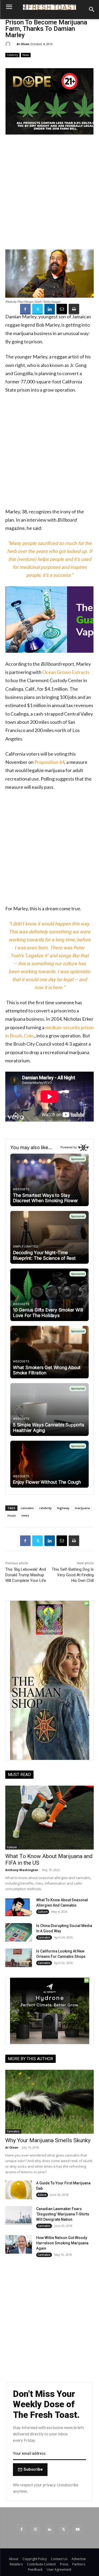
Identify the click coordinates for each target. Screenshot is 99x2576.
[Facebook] (25, 309)
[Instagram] (36, 2529)
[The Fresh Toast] (49, 7)
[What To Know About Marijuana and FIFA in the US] (49, 1818)
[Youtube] (77, 2529)
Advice (42, 2195)
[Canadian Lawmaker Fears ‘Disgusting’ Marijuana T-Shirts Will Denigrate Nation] (19, 2215)
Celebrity (12, 55)
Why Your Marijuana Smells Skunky (48, 2140)
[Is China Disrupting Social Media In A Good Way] (19, 1932)
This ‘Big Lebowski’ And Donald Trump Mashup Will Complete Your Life (26, 1575)
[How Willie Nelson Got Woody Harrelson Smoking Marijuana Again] (19, 2244)
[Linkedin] (50, 309)
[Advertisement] (49, 195)
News (26, 55)
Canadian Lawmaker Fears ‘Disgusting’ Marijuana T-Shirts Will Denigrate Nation (63, 2214)
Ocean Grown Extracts (66, 672)
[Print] (74, 309)
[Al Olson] (9, 44)
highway (63, 1508)
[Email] (62, 309)
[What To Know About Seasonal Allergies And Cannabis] (19, 1907)
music (12, 1515)
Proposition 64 (49, 762)
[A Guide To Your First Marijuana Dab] (19, 2190)
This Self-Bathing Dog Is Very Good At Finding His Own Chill (73, 1575)
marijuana (82, 1508)
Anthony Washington (22, 1870)
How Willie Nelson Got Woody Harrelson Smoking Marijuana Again (62, 2243)
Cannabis (44, 1937)
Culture (12, 1847)
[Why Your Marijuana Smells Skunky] (49, 2102)
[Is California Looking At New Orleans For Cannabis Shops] (19, 1958)
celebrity (45, 1508)
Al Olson (23, 44)
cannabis (27, 1508)
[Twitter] (37, 309)
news (25, 1515)
